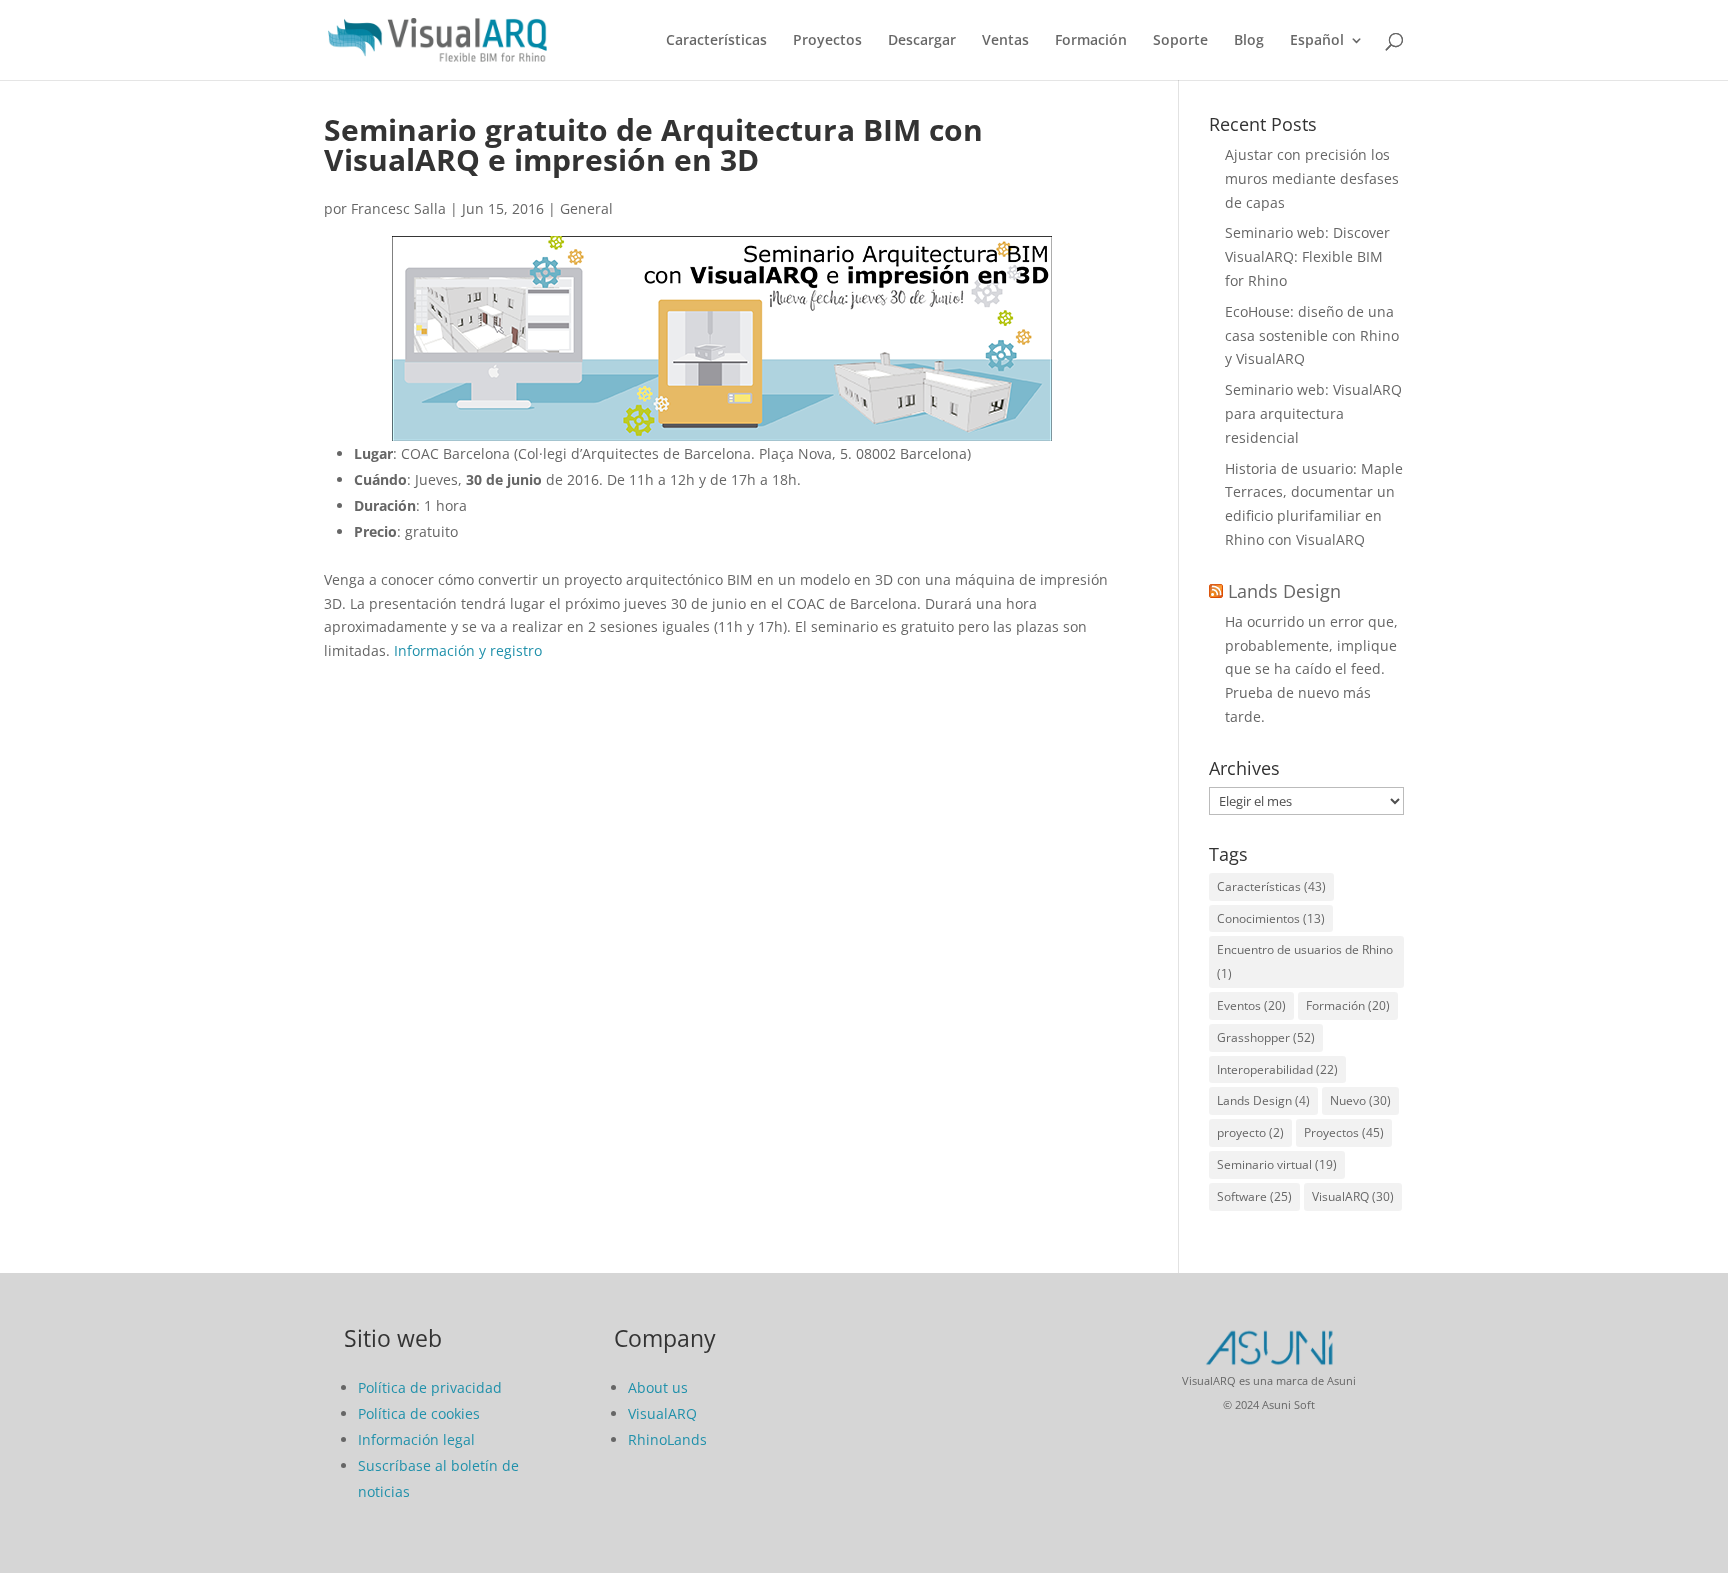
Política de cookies (419, 1413)
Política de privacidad (430, 1387)
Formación (1091, 41)
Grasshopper (1266, 1037)
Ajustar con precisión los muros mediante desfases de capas (1312, 178)
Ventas (1005, 41)
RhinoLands (667, 1439)
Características (716, 41)
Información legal (416, 1439)
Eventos (1251, 1005)
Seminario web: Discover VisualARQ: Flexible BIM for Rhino (1307, 256)
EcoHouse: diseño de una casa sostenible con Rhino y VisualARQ (1312, 335)
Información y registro (468, 650)
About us (658, 1387)
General (586, 208)
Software (1254, 1196)
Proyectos (827, 41)
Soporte (1180, 41)
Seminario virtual (1277, 1164)
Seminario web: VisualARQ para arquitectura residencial (1313, 413)
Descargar (922, 41)
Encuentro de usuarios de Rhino (1305, 961)
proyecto (1250, 1132)
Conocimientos (1271, 918)
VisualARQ (1353, 1196)
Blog (1249, 41)
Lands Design (1284, 591)
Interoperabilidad (1277, 1069)
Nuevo (1360, 1100)
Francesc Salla (398, 208)
